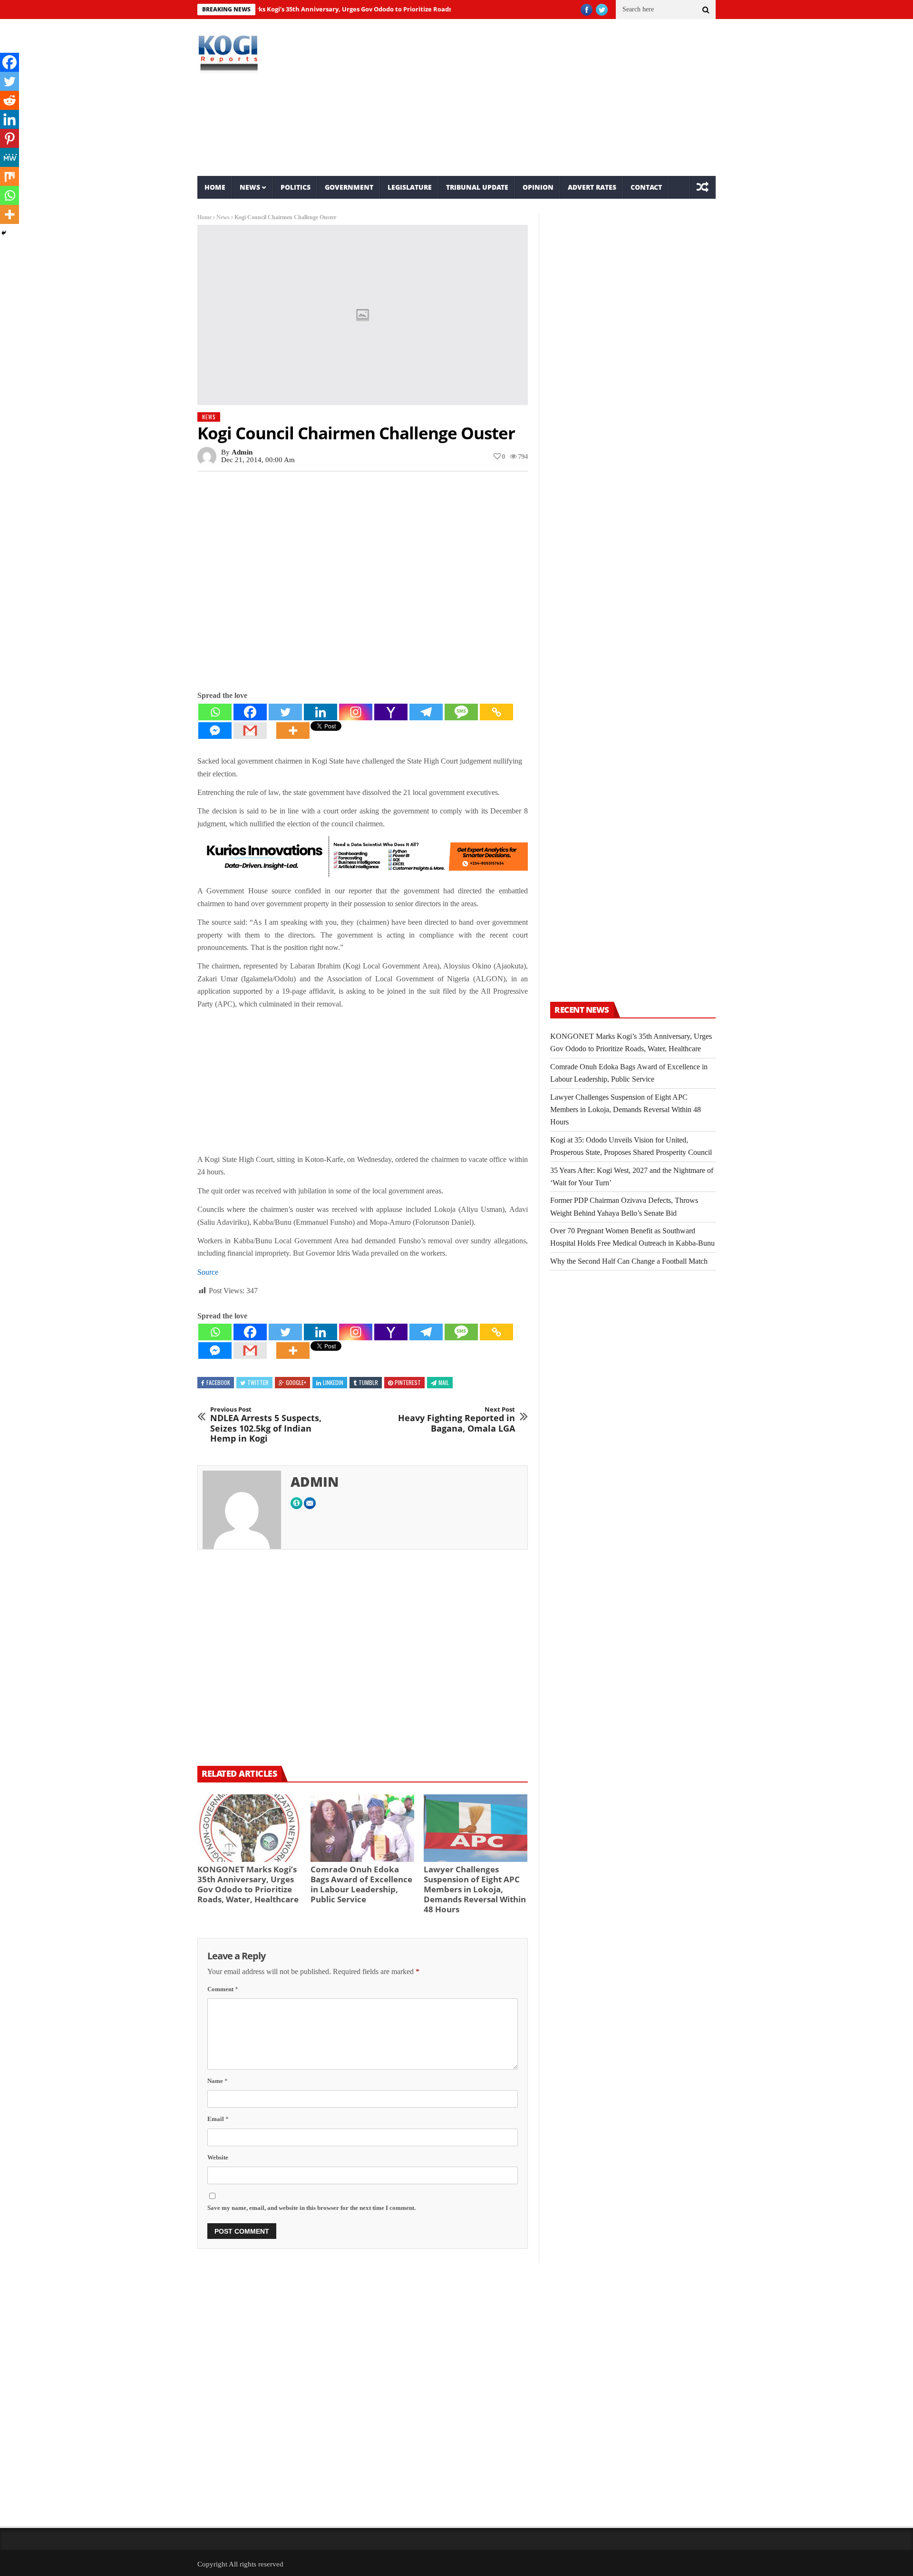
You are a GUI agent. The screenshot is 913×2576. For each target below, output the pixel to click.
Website (218, 2157)
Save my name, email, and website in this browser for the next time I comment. (311, 2208)
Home (215, 187)
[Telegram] (426, 712)
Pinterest (408, 1382)
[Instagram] (356, 712)
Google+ (296, 1382)
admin (242, 452)
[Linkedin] (321, 712)
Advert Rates (592, 187)
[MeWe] (10, 157)
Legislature (410, 187)
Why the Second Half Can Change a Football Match (629, 1261)
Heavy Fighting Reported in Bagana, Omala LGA (456, 1420)
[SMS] (461, 712)
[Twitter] (285, 712)
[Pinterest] (10, 138)
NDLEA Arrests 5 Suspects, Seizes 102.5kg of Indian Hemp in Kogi (266, 1425)
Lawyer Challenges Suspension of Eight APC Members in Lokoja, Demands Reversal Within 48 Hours (475, 1889)
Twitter (258, 1382)
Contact (646, 187)
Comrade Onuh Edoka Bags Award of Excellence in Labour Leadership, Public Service (361, 1884)
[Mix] (10, 176)
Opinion (538, 187)
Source (208, 1272)
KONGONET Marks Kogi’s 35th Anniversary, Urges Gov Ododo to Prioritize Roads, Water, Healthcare (317, 9)
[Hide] (4, 233)
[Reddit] (10, 100)
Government (349, 187)
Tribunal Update (477, 187)
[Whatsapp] (215, 712)
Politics (296, 187)
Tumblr (368, 1382)
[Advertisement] (545, 97)
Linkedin (333, 1382)
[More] (293, 731)
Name (218, 2081)
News (250, 187)
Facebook (218, 1382)
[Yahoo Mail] (391, 712)
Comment (223, 1989)
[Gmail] (250, 731)
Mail (444, 1382)
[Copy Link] (496, 712)
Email (218, 2119)
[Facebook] (250, 712)
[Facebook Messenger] (215, 731)
